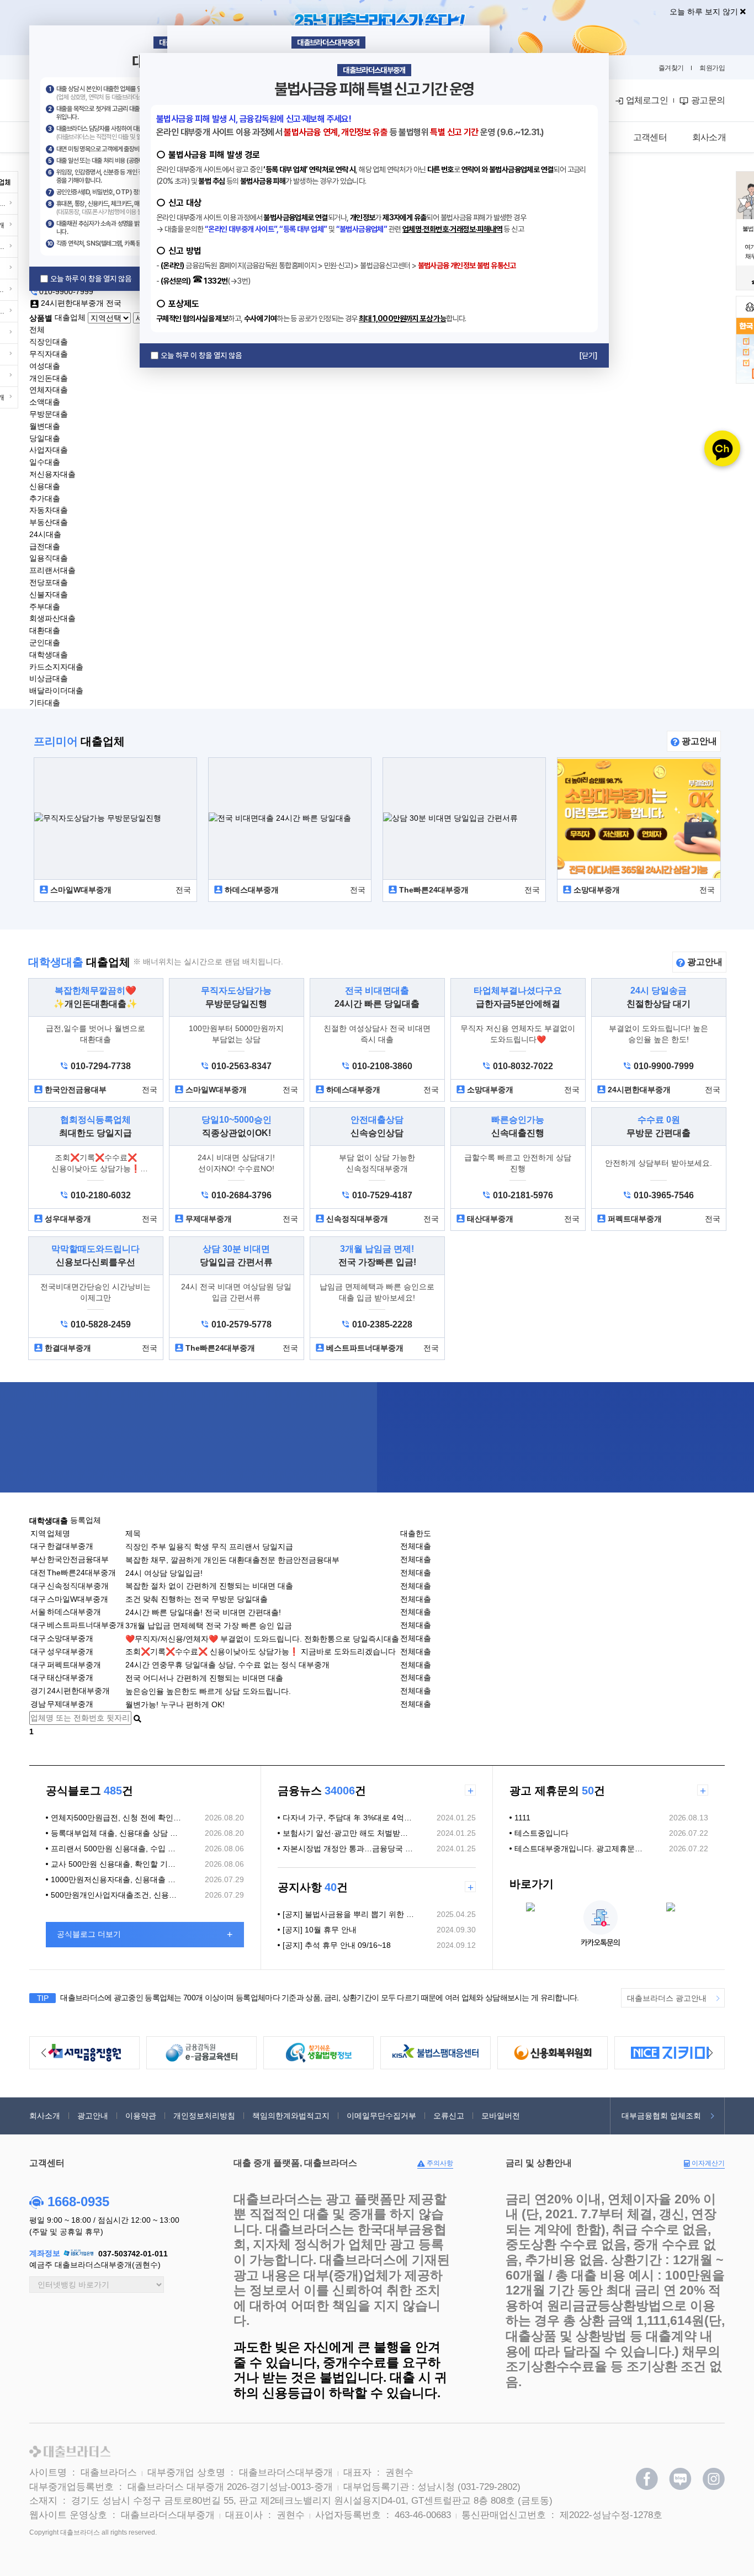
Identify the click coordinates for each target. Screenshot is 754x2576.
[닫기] (588, 355)
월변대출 (45, 426)
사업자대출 (49, 450)
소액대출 (45, 402)
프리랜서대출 (52, 570)
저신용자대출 (52, 474)
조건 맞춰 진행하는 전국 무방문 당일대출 (197, 1599)
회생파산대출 (52, 618)
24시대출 (45, 534)
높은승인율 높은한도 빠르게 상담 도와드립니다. (208, 1691)
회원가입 (712, 68)
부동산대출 (49, 522)
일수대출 (45, 462)
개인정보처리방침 (204, 2116)
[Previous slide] (44, 2053)
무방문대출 (49, 414)
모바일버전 (501, 2116)
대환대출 (45, 630)
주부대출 (45, 606)
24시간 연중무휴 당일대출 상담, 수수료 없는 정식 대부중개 (227, 1665)
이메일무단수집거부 (381, 2116)
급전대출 (45, 546)
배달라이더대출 (56, 691)
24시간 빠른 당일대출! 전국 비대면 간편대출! (203, 1612)
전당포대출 (49, 582)
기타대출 (45, 703)
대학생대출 (49, 655)
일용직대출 (49, 558)
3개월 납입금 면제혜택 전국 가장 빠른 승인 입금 (209, 1626)
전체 (37, 330)
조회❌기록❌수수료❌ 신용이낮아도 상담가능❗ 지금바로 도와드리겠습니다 (261, 1651)
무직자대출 (49, 354)
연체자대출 (49, 390)
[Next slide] (710, 2053)
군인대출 (45, 642)
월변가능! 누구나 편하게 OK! (175, 1704)
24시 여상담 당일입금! (164, 1573)
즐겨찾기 (671, 68)
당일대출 (45, 438)
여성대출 (45, 366)
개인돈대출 (49, 378)
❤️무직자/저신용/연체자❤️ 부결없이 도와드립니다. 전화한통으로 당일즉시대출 (262, 1638)
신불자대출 (49, 594)
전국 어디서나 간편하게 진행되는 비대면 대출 (204, 1678)
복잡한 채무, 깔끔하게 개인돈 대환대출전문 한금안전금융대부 (232, 1560)
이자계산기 (707, 2163)
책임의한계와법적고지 (291, 2116)
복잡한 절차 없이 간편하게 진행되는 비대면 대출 (209, 1586)
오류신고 (449, 2116)
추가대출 (45, 498)
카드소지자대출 (56, 666)
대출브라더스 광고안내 (667, 1998)
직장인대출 (49, 342)
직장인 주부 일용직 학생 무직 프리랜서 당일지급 (209, 1547)
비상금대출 (49, 678)
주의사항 (439, 2163)
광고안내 (698, 741)
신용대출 (45, 486)
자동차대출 (49, 510)
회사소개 (45, 2116)
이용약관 (141, 2116)
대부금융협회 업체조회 (661, 2116)
